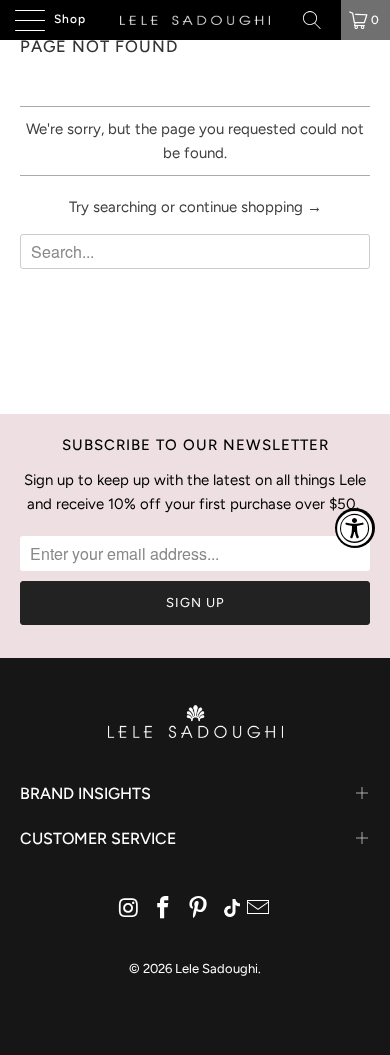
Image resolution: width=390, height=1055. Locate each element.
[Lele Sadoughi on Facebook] (164, 909)
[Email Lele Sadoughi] (259, 909)
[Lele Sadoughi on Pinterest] (199, 909)
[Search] (319, 20)
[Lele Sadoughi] (195, 20)
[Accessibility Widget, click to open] (355, 528)
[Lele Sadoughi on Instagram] (129, 909)
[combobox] (195, 251)
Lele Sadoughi (216, 968)
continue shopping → (250, 207)
